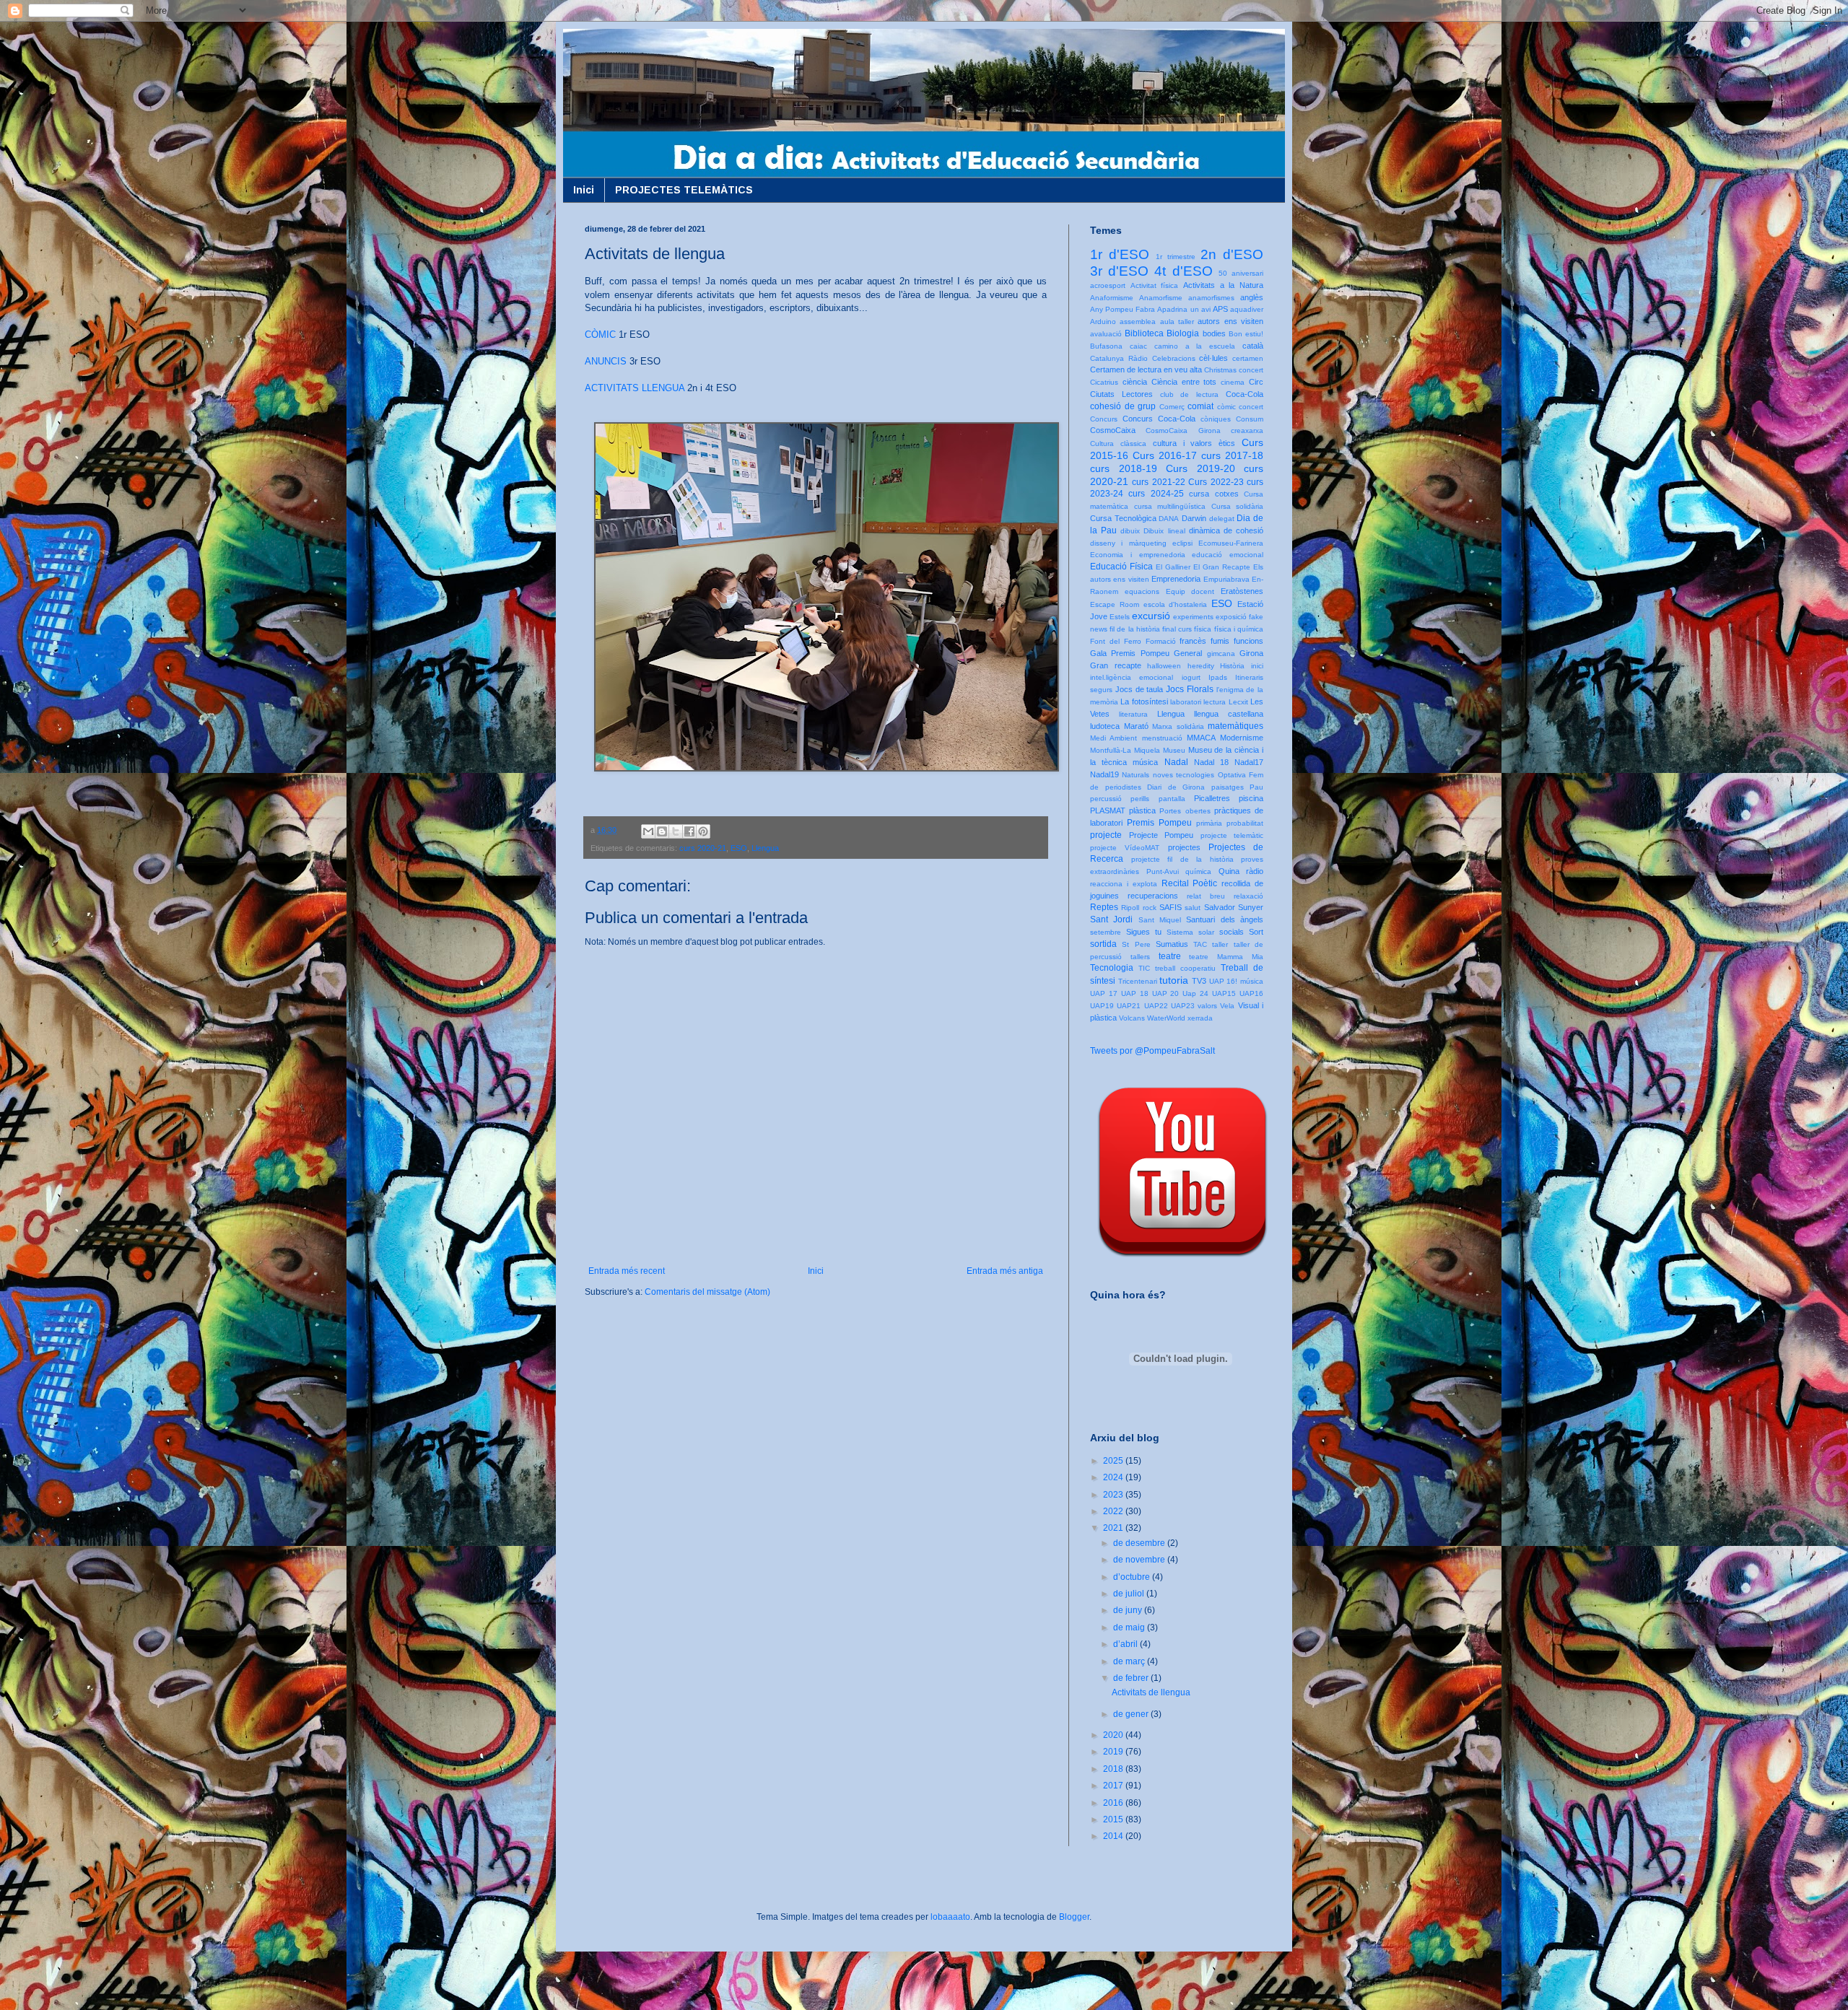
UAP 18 (1135, 993)
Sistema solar (1190, 932)
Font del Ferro (1116, 641)
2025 (1114, 1461)
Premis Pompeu (1159, 823)
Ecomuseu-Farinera (1231, 543)
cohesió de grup (1123, 406)
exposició (1231, 617)
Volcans (1132, 1018)
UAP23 (1183, 1006)
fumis (1220, 641)
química (1198, 871)
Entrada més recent (627, 1271)
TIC (1144, 968)
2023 (1114, 1495)
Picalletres (1212, 798)
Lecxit (1238, 702)
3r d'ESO (1119, 271)
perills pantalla (1158, 799)
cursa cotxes (1213, 494)
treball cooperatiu (1185, 968)
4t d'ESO (1183, 271)
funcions (1248, 641)
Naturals (1136, 775)
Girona (1251, 653)
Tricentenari (1138, 981)
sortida (1103, 944)
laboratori (1186, 702)
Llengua (765, 848)
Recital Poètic (1190, 883)
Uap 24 (1195, 993)
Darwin (1194, 518)
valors (1207, 1006)
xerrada (1200, 1018)
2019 (1114, 1752)
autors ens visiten (1230, 321)
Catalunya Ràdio (1119, 358)
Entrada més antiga (1005, 1271)
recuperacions (1153, 896)
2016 (1114, 1803)
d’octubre (1133, 1577)
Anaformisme (1112, 298)
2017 (1114, 1786)
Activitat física (1155, 285)
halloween (1164, 666)
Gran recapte (1116, 665)
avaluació (1106, 334)
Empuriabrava (1226, 579)
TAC (1200, 944)
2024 (1114, 1477)
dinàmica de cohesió (1226, 530)
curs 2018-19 (1124, 468)
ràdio (1255, 871)
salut (1193, 908)
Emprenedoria (1176, 579)
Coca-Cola (1245, 394)
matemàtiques (1235, 726)
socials (1232, 932)
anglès (1252, 297)
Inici (584, 190)
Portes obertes (1185, 811)
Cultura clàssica (1118, 443)
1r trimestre (1176, 257)
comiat (1200, 406)
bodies (1214, 333)
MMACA (1201, 738)
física (1203, 629)
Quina (1229, 871)
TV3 (1199, 981)
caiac (1138, 346)
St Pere (1136, 944)
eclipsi (1182, 543)
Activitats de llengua (1151, 1692)
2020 (1114, 1735)
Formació (1161, 641)
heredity (1201, 666)
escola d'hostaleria (1176, 604)
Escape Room (1115, 604)
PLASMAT (1108, 810)
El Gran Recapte (1222, 567)
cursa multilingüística (1170, 506)
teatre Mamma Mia (1226, 957)
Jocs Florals (1190, 689)
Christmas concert (1234, 370)
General (1188, 653)
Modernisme (1242, 738)
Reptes (1104, 907)
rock (1150, 908)
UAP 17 (1104, 993)
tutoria (1174, 980)
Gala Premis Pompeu (1130, 653)
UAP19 (1102, 1006)
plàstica (1142, 810)
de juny (1129, 1610)
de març (1130, 1661)
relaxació (1248, 896)
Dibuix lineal (1164, 531)
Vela (1227, 1006)
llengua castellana (1229, 714)
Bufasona (1106, 346)
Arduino (1103, 322)
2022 (1114, 1511)
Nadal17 (1249, 762)
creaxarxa (1247, 431)
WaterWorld (1166, 1018)
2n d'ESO (1232, 254)
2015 (1114, 1819)
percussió (1106, 799)
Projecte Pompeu (1161, 835)
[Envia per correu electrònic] (648, 831)
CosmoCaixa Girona (1183, 431)
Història (1232, 666)
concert (1251, 407)
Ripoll (1130, 908)
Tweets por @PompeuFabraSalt (1152, 1051)
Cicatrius (1104, 382)
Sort (1256, 932)
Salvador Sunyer (1234, 907)
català (1253, 346)
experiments (1193, 617)
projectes (1184, 847)
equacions (1142, 591)
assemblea (1138, 322)
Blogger (1074, 1917)
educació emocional (1228, 555)
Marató (1136, 726)
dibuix (1130, 531)
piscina (1251, 798)
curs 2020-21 (703, 848)
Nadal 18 (1211, 762)
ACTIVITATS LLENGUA (635, 388)
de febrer (1132, 1678)
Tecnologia (1112, 968)
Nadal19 (1104, 774)
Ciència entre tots (1184, 382)
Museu (1174, 750)
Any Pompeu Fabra (1123, 309)
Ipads (1218, 677)
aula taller (1177, 322)
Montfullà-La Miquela (1125, 750)
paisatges (1228, 787)
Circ (1256, 382)
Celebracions (1174, 358)
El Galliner (1173, 567)
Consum (1250, 419)
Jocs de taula (1139, 689)
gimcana (1221, 654)
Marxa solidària (1178, 726)
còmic (1226, 407)
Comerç (1172, 407)
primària (1209, 823)
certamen (1248, 358)
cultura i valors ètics (1194, 443)
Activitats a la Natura (1223, 285)
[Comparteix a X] (676, 831)
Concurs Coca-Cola (1159, 419)
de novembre (1140, 1560)
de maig (1130, 1627)
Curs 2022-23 (1216, 482)
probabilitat (1245, 823)
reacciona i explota (1124, 884)
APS (1220, 309)
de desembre (1140, 1543)
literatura (1133, 714)
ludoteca (1105, 726)
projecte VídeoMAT (1125, 848)
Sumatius (1172, 944)
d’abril (1126, 1644)
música (1145, 762)
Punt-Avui (1163, 871)
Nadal (1176, 762)
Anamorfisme (1161, 298)
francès (1193, 641)
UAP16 (1251, 993)
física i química (1239, 629)
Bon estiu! (1246, 334)
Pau (1256, 787)
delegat (1222, 519)
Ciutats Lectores (1121, 394)
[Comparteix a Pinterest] (703, 831)
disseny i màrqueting (1128, 543)
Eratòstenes (1242, 591)
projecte (1106, 835)
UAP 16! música (1236, 981)
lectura (1215, 702)
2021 (1114, 1528)
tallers (1140, 957)
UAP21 (1129, 1006)
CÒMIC (600, 335)
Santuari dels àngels (1225, 919)
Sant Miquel (1160, 920)
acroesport (1108, 285)
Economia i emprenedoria (1138, 555)
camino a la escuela (1195, 346)
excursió (1151, 616)
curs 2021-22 (1158, 482)
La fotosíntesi (1144, 702)
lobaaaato (950, 1917)
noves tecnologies (1184, 775)
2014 (1114, 1836)
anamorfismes (1211, 298)
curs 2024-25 (1156, 494)
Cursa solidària (1238, 506)
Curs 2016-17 (1165, 455)
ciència (1135, 382)
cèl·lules (1213, 358)
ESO (739, 848)
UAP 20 (1166, 993)
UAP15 (1224, 993)
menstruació (1162, 738)
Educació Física (1121, 567)
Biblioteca (1144, 333)
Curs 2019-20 (1200, 468)
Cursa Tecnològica (1123, 518)
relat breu (1206, 896)
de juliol (1130, 1594)
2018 (1114, 1769)
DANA (1169, 519)
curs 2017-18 (1232, 455)
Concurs (1104, 419)
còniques (1216, 419)
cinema (1233, 382)
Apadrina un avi (1184, 309)
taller (1220, 944)
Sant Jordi (1111, 919)
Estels (1120, 617)
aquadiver (1247, 309)
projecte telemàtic (1232, 835)
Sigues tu (1144, 932)
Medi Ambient (1113, 738)
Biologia (1183, 333)
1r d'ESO (1120, 254)
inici (1257, 666)
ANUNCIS (606, 361)
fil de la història (1135, 629)
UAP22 (1156, 1006)
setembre (1106, 932)
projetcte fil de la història (1182, 859)
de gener (1132, 1714)
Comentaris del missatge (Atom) (707, 1292)
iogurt (1191, 677)
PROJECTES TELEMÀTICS (684, 190)
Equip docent (1190, 591)
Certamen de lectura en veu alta (1146, 370)
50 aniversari (1241, 273)
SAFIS (1171, 907)
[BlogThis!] (662, 831)
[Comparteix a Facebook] (689, 831)
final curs (1177, 629)
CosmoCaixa (1113, 430)
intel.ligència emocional (1132, 677)
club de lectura (1190, 394)
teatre (1170, 956)
